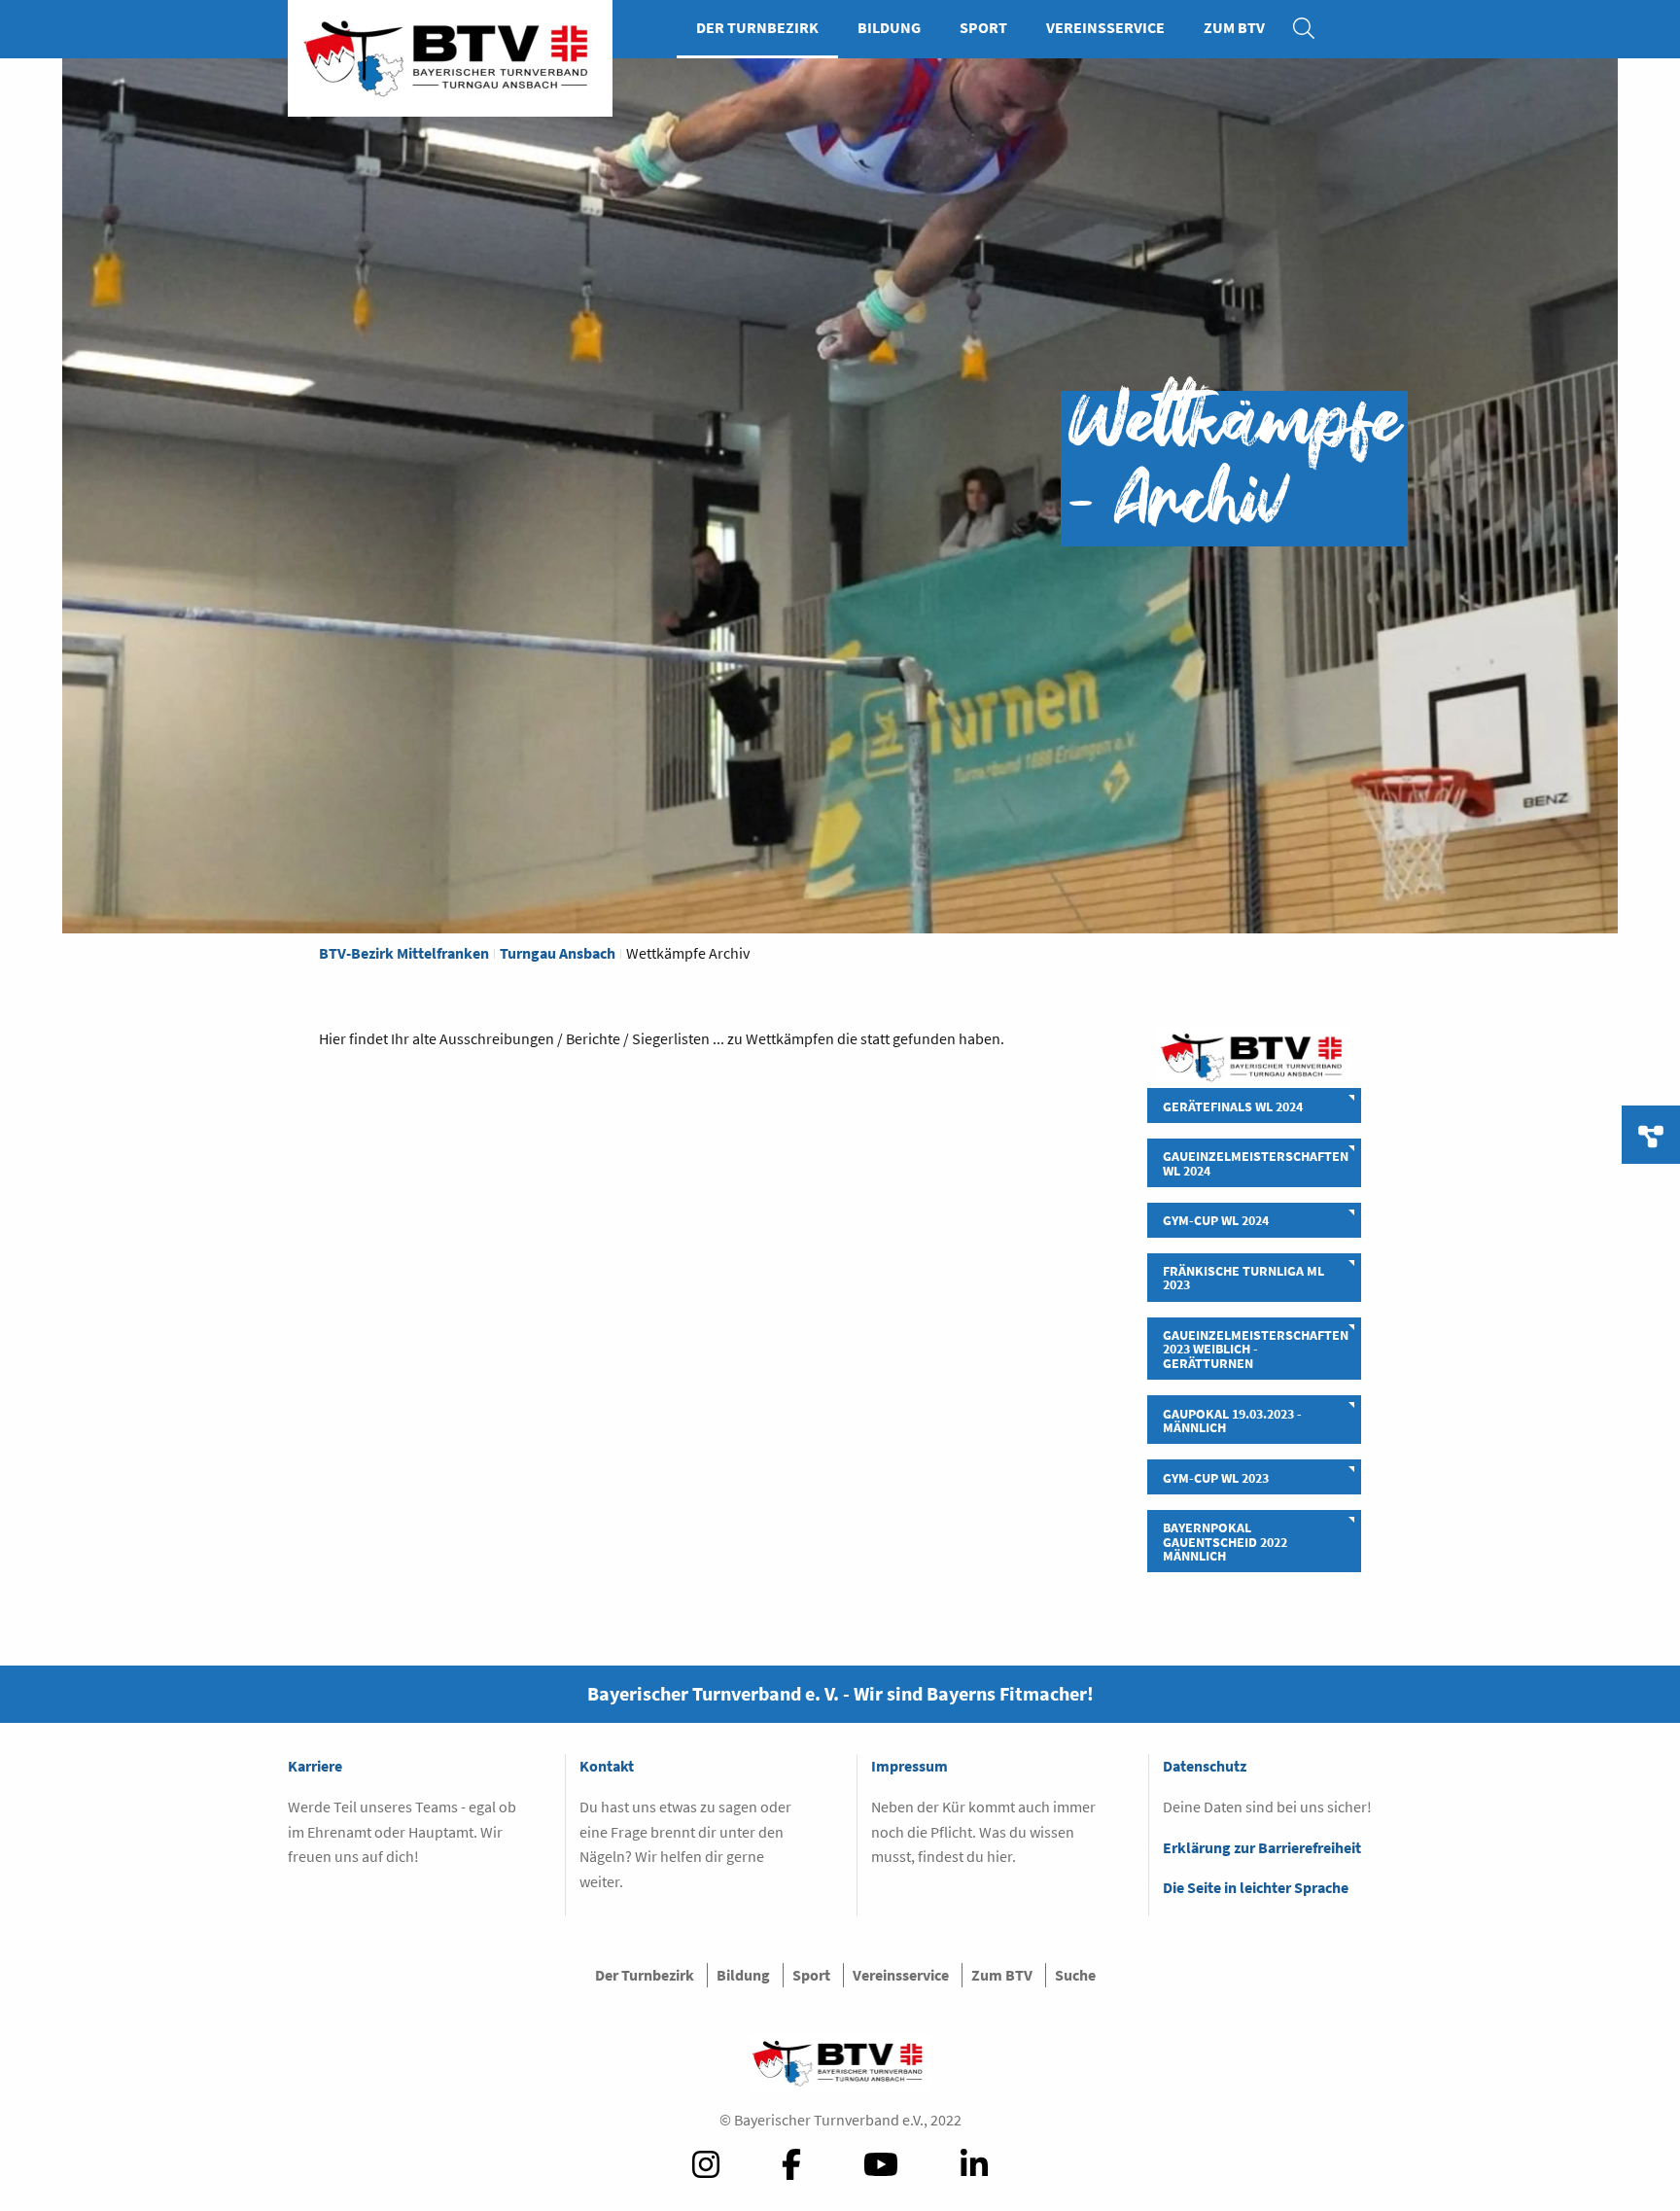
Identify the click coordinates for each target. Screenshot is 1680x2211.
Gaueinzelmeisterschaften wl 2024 (1256, 1163)
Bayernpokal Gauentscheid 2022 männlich (1225, 1542)
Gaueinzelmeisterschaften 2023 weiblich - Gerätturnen (1256, 1349)
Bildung (889, 27)
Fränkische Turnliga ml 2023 (1243, 1278)
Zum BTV (1234, 27)
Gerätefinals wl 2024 (1233, 1106)
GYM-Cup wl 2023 (1216, 1478)
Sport (983, 27)
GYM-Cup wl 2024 (1216, 1220)
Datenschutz (1205, 1766)
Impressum (910, 1766)
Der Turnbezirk (757, 27)
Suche (1313, 27)
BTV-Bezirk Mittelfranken (404, 953)
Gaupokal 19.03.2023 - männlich (1232, 1421)
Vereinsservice (1105, 27)
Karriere (315, 1766)
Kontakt (607, 1766)
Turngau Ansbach (558, 953)
